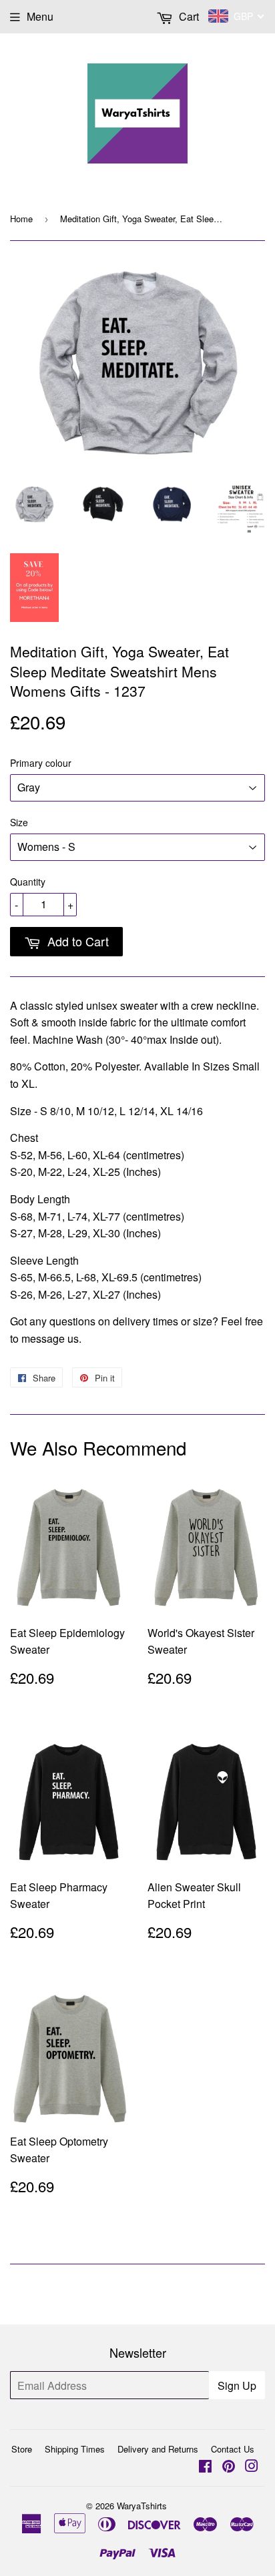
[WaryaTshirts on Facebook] (205, 2467)
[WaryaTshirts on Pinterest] (229, 2467)
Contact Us (233, 2449)
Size (19, 822)
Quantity (28, 882)
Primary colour (41, 763)
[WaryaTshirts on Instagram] (252, 2467)
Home (21, 219)
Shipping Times (75, 2449)
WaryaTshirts (142, 2506)
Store (22, 2449)
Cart (188, 16)
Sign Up (237, 2385)
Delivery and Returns (158, 2449)
